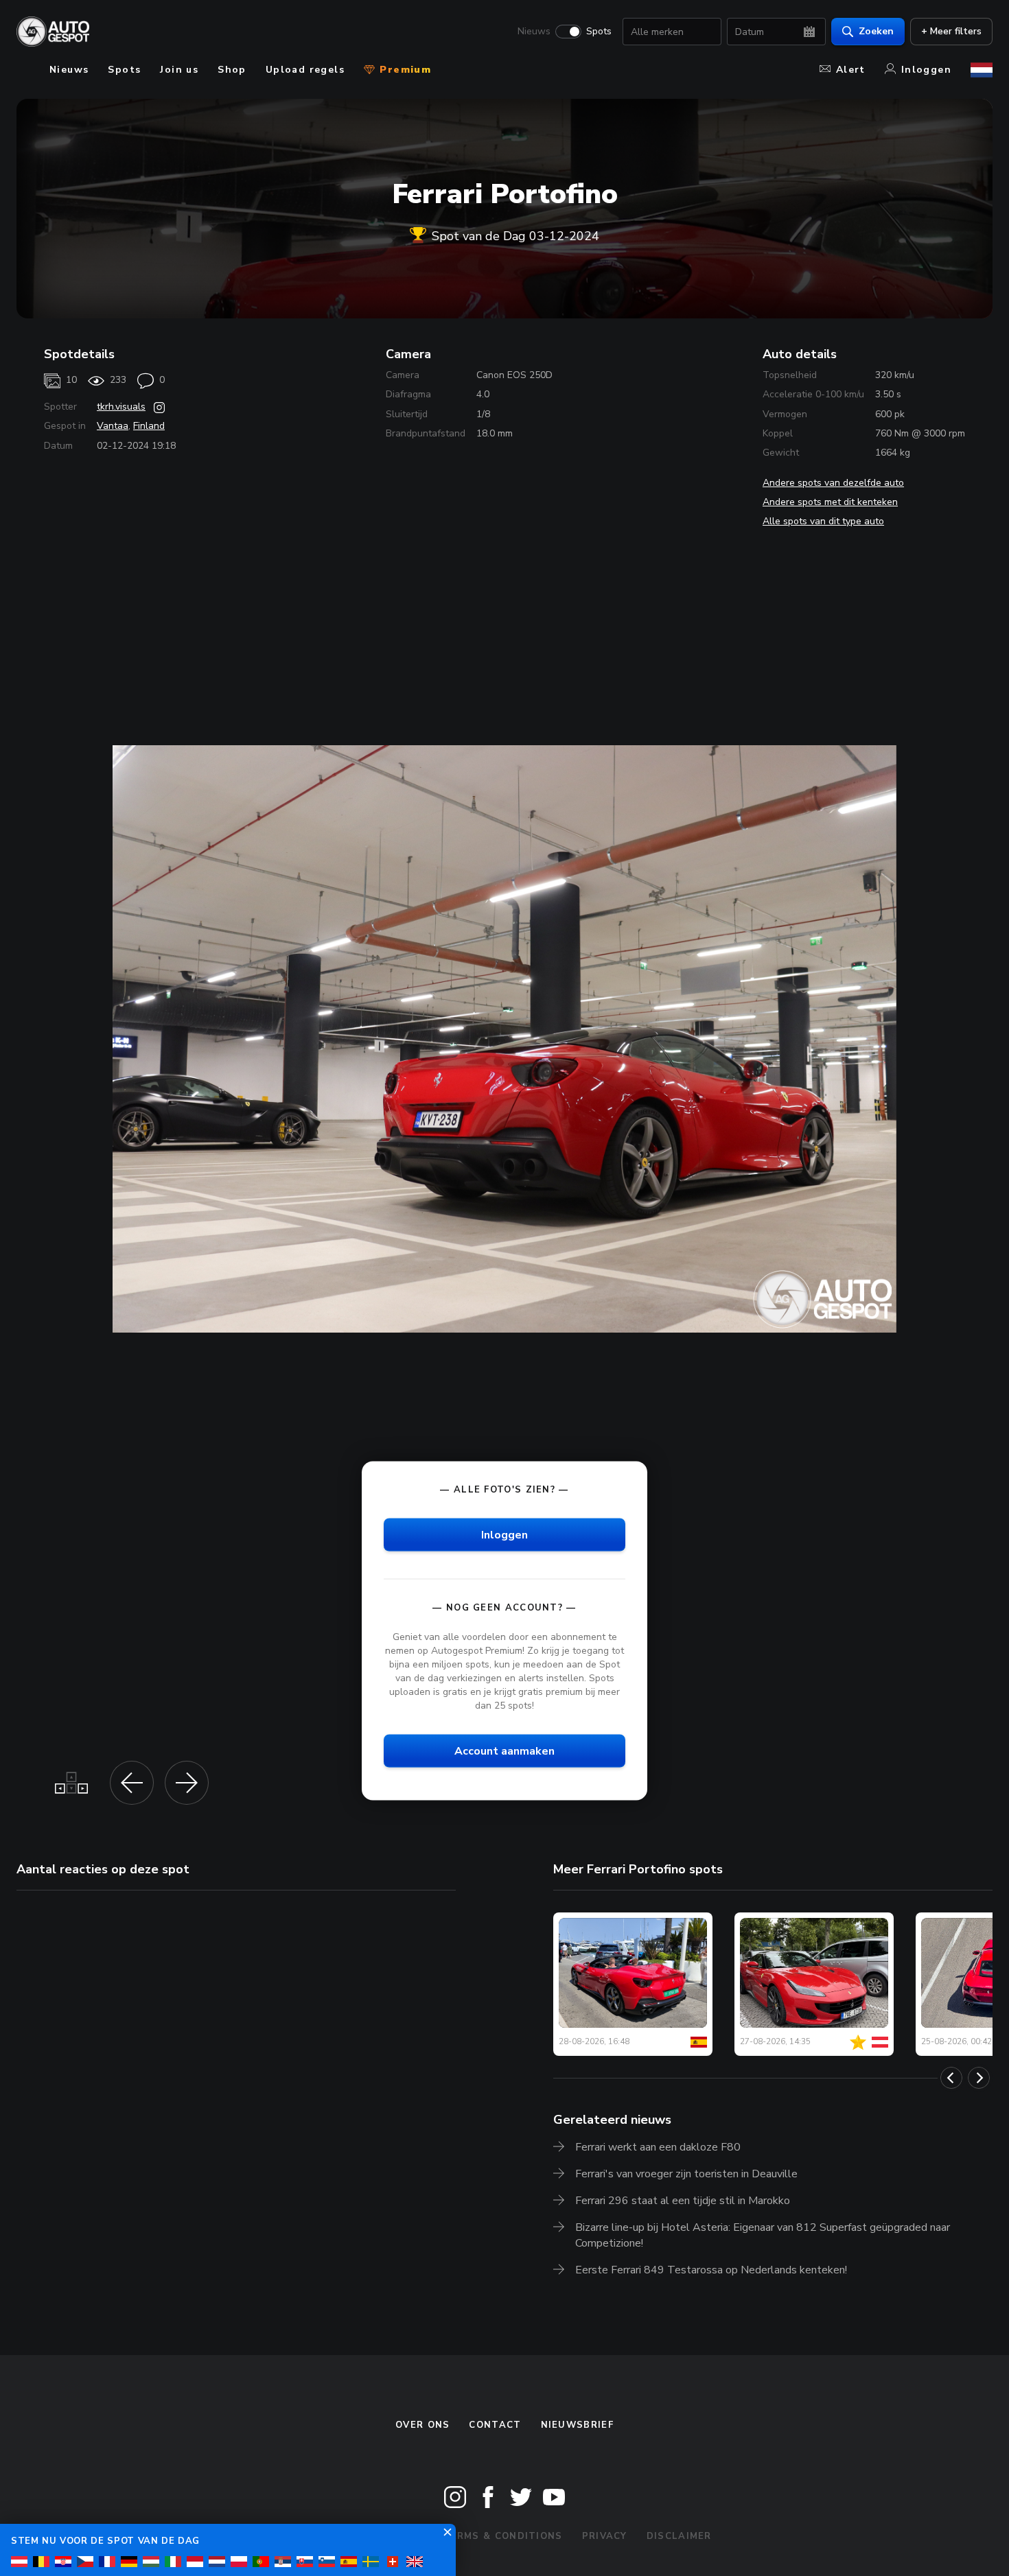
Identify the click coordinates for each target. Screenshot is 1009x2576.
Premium (404, 70)
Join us (179, 70)
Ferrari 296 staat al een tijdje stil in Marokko (683, 2201)
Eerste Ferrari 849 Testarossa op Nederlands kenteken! (711, 2270)
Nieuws (534, 32)
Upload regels (305, 70)
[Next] (979, 2078)
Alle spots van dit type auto (823, 521)
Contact (495, 2425)
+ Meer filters (951, 31)
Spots (599, 32)
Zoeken (876, 31)
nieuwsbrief (577, 2425)
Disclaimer (679, 2536)
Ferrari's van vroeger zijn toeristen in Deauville (686, 2174)
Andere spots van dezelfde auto (833, 483)
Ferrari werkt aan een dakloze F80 (658, 2147)
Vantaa (113, 426)
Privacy (605, 2536)
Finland (149, 426)
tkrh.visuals (121, 407)
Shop (232, 70)
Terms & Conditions (502, 2536)
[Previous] (951, 2078)
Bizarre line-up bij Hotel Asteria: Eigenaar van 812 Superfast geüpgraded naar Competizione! (763, 2235)
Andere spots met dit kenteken (830, 502)
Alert (851, 70)
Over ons (422, 2425)
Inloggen (926, 70)
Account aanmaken (505, 1751)
